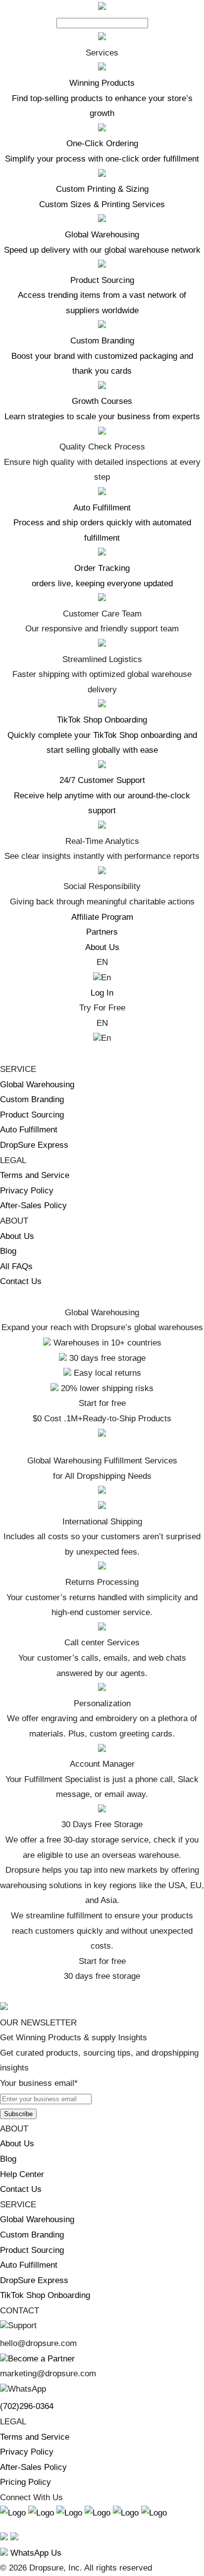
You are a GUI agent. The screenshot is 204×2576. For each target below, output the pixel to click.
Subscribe (18, 2114)
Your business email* (39, 2083)
